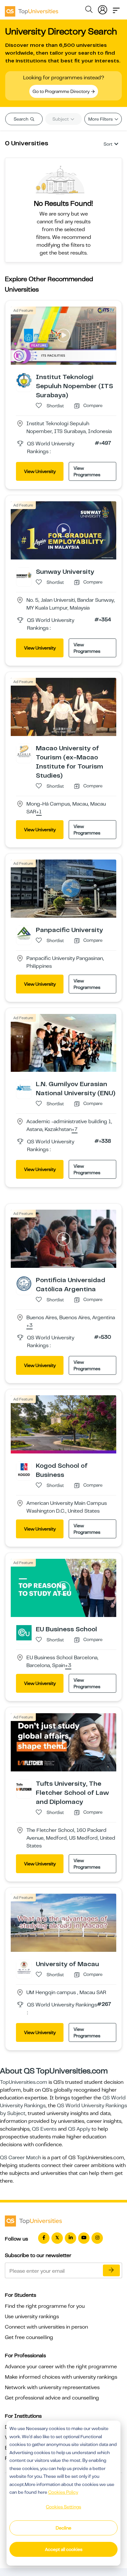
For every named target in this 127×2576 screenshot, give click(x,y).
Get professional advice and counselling (52, 2398)
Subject (61, 119)
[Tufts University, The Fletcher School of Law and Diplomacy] (24, 1787)
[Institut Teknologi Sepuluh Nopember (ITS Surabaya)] (24, 380)
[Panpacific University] (24, 933)
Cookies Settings (63, 2507)
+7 (75, 1130)
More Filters (101, 119)
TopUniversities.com (24, 2082)
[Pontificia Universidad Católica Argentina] (24, 1283)
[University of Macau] (24, 1967)
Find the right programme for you (45, 2306)
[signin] (103, 8)
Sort (108, 144)
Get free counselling (29, 2337)
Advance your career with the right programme (61, 2367)
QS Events (44, 2129)
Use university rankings (32, 2317)
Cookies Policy (63, 2492)
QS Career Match (21, 2158)
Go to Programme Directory (62, 91)
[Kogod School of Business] (24, 1469)
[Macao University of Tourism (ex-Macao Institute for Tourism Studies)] (24, 751)
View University (40, 471)
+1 (39, 812)
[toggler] (116, 8)
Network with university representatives (52, 2387)
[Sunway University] (24, 575)
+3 (29, 1326)
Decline (63, 2528)
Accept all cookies (64, 2549)
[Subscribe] (111, 2270)
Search (21, 119)
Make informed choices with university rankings (61, 2377)
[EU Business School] (24, 1632)
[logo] (32, 9)
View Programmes (87, 471)
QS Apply (79, 2129)
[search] (89, 10)
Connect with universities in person (46, 2327)
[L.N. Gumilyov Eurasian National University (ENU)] (24, 1087)
